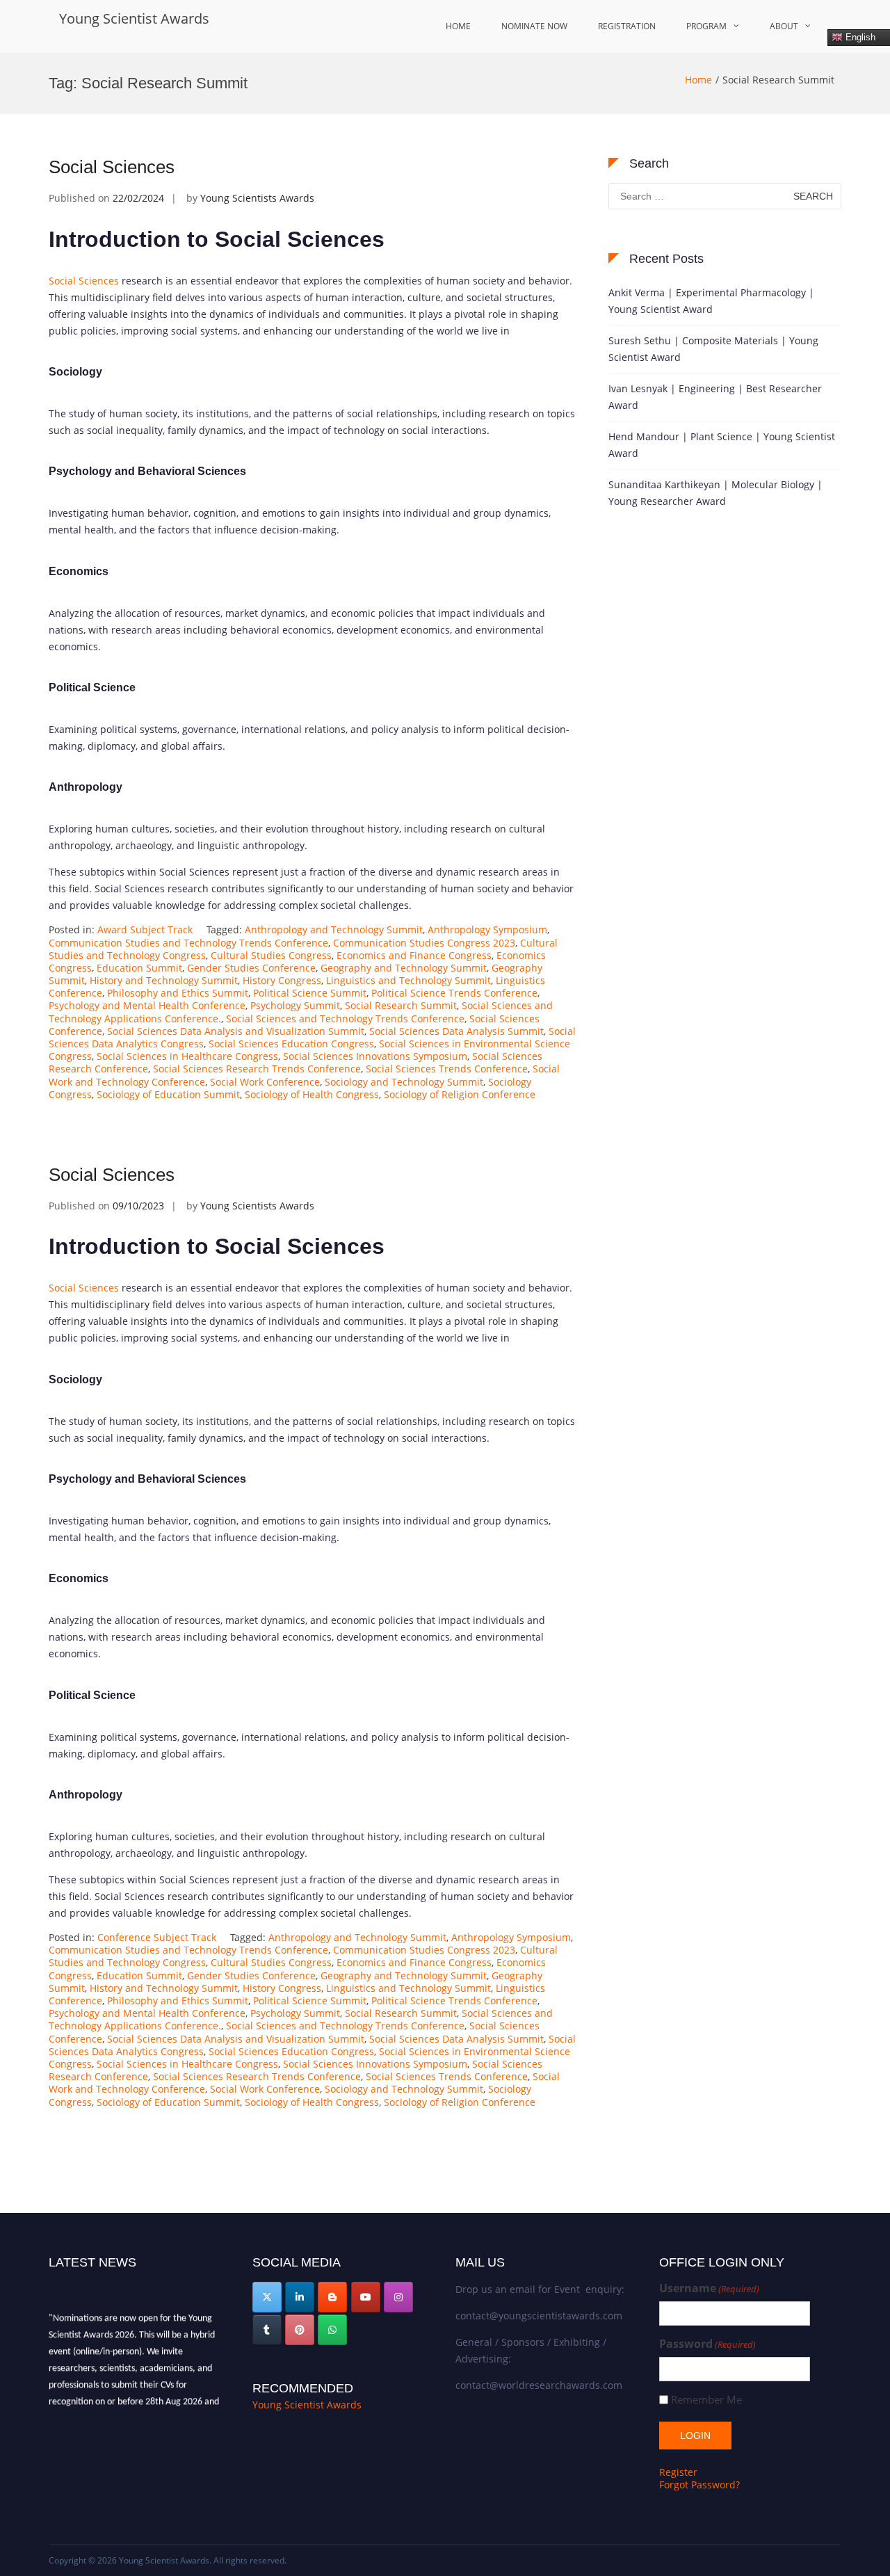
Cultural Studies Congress (271, 955)
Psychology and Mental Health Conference (147, 1005)
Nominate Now (534, 26)
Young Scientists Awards (257, 198)
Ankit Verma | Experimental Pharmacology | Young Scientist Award (711, 301)
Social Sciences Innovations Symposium (375, 1056)
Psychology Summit (295, 1005)
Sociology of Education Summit (168, 1094)
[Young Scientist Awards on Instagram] (398, 2297)
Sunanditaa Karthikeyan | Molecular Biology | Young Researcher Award (715, 493)
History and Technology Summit (164, 980)
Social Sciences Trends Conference (447, 1069)
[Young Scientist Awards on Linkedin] (300, 2297)
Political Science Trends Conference (454, 993)
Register (678, 2472)
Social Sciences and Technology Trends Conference (345, 1019)
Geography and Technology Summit (404, 968)
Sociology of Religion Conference (460, 1094)
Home (458, 26)
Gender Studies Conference (251, 968)
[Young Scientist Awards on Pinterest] (300, 2330)
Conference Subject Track (157, 1937)
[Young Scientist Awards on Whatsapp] (332, 2330)
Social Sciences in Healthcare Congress (187, 1056)
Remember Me (706, 2400)
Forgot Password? (699, 2485)
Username (709, 2288)
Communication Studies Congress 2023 (424, 943)
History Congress (282, 980)
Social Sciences (112, 167)
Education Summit (139, 968)
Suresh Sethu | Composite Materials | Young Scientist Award (713, 349)
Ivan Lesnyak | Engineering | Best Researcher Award (715, 397)
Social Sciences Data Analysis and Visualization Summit (236, 1031)
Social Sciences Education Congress (291, 1044)
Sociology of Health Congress (312, 1094)
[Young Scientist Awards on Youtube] (366, 2297)
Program (706, 26)
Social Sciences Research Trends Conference (257, 1069)
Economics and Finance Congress (414, 955)
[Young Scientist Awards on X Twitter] (267, 2297)
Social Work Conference (265, 1082)
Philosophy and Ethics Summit (178, 993)
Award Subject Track (145, 929)
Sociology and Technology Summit (404, 1082)
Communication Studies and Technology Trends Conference (188, 943)
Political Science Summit (310, 993)
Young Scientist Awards (134, 18)
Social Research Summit (401, 1005)
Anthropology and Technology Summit (334, 929)
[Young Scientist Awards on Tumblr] (267, 2330)
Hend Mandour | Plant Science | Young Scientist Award (722, 445)
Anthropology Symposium (487, 929)
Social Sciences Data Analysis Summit (456, 1031)
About (784, 26)
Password (707, 2344)
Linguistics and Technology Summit (408, 980)
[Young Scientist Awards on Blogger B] (332, 2297)
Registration (627, 26)
